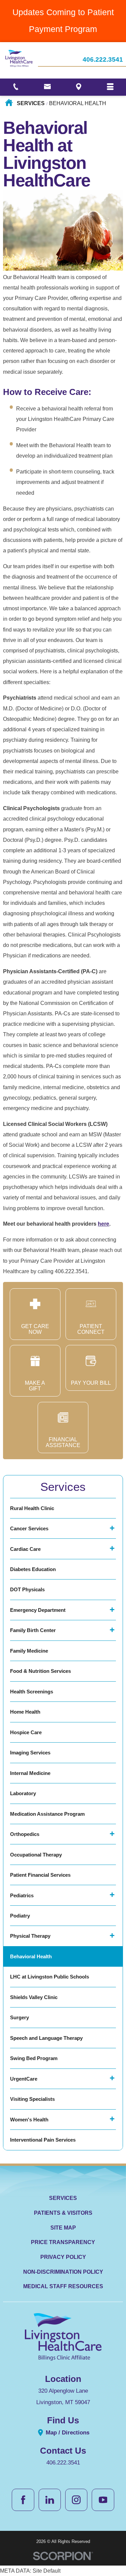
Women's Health (29, 2120)
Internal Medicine (30, 1773)
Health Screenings (32, 1692)
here (103, 1224)
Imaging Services (30, 1753)
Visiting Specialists (32, 2099)
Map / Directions (67, 2432)
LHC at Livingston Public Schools (50, 1977)
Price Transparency (63, 2242)
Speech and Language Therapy (46, 2038)
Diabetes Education (33, 1569)
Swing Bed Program (34, 2058)
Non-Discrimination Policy (63, 2272)
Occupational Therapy (36, 1855)
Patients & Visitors (63, 2213)
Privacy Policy (63, 2257)
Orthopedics (25, 1834)
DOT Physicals (27, 1589)
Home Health (25, 1712)
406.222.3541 (103, 60)
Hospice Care (26, 1732)
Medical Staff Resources (63, 2286)
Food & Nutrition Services (40, 1671)
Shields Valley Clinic (34, 1997)
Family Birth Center (33, 1630)
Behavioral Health (31, 1956)
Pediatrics (22, 1895)
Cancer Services (29, 1528)
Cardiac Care (25, 1549)
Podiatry (20, 1916)
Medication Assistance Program (47, 1814)
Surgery (19, 2017)
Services (31, 103)
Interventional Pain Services (43, 2140)
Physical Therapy (30, 1936)
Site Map (63, 2228)
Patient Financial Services (40, 1875)
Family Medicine (29, 1651)
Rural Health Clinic (32, 1508)
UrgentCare (24, 2079)
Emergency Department (38, 1610)
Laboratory (23, 1793)
